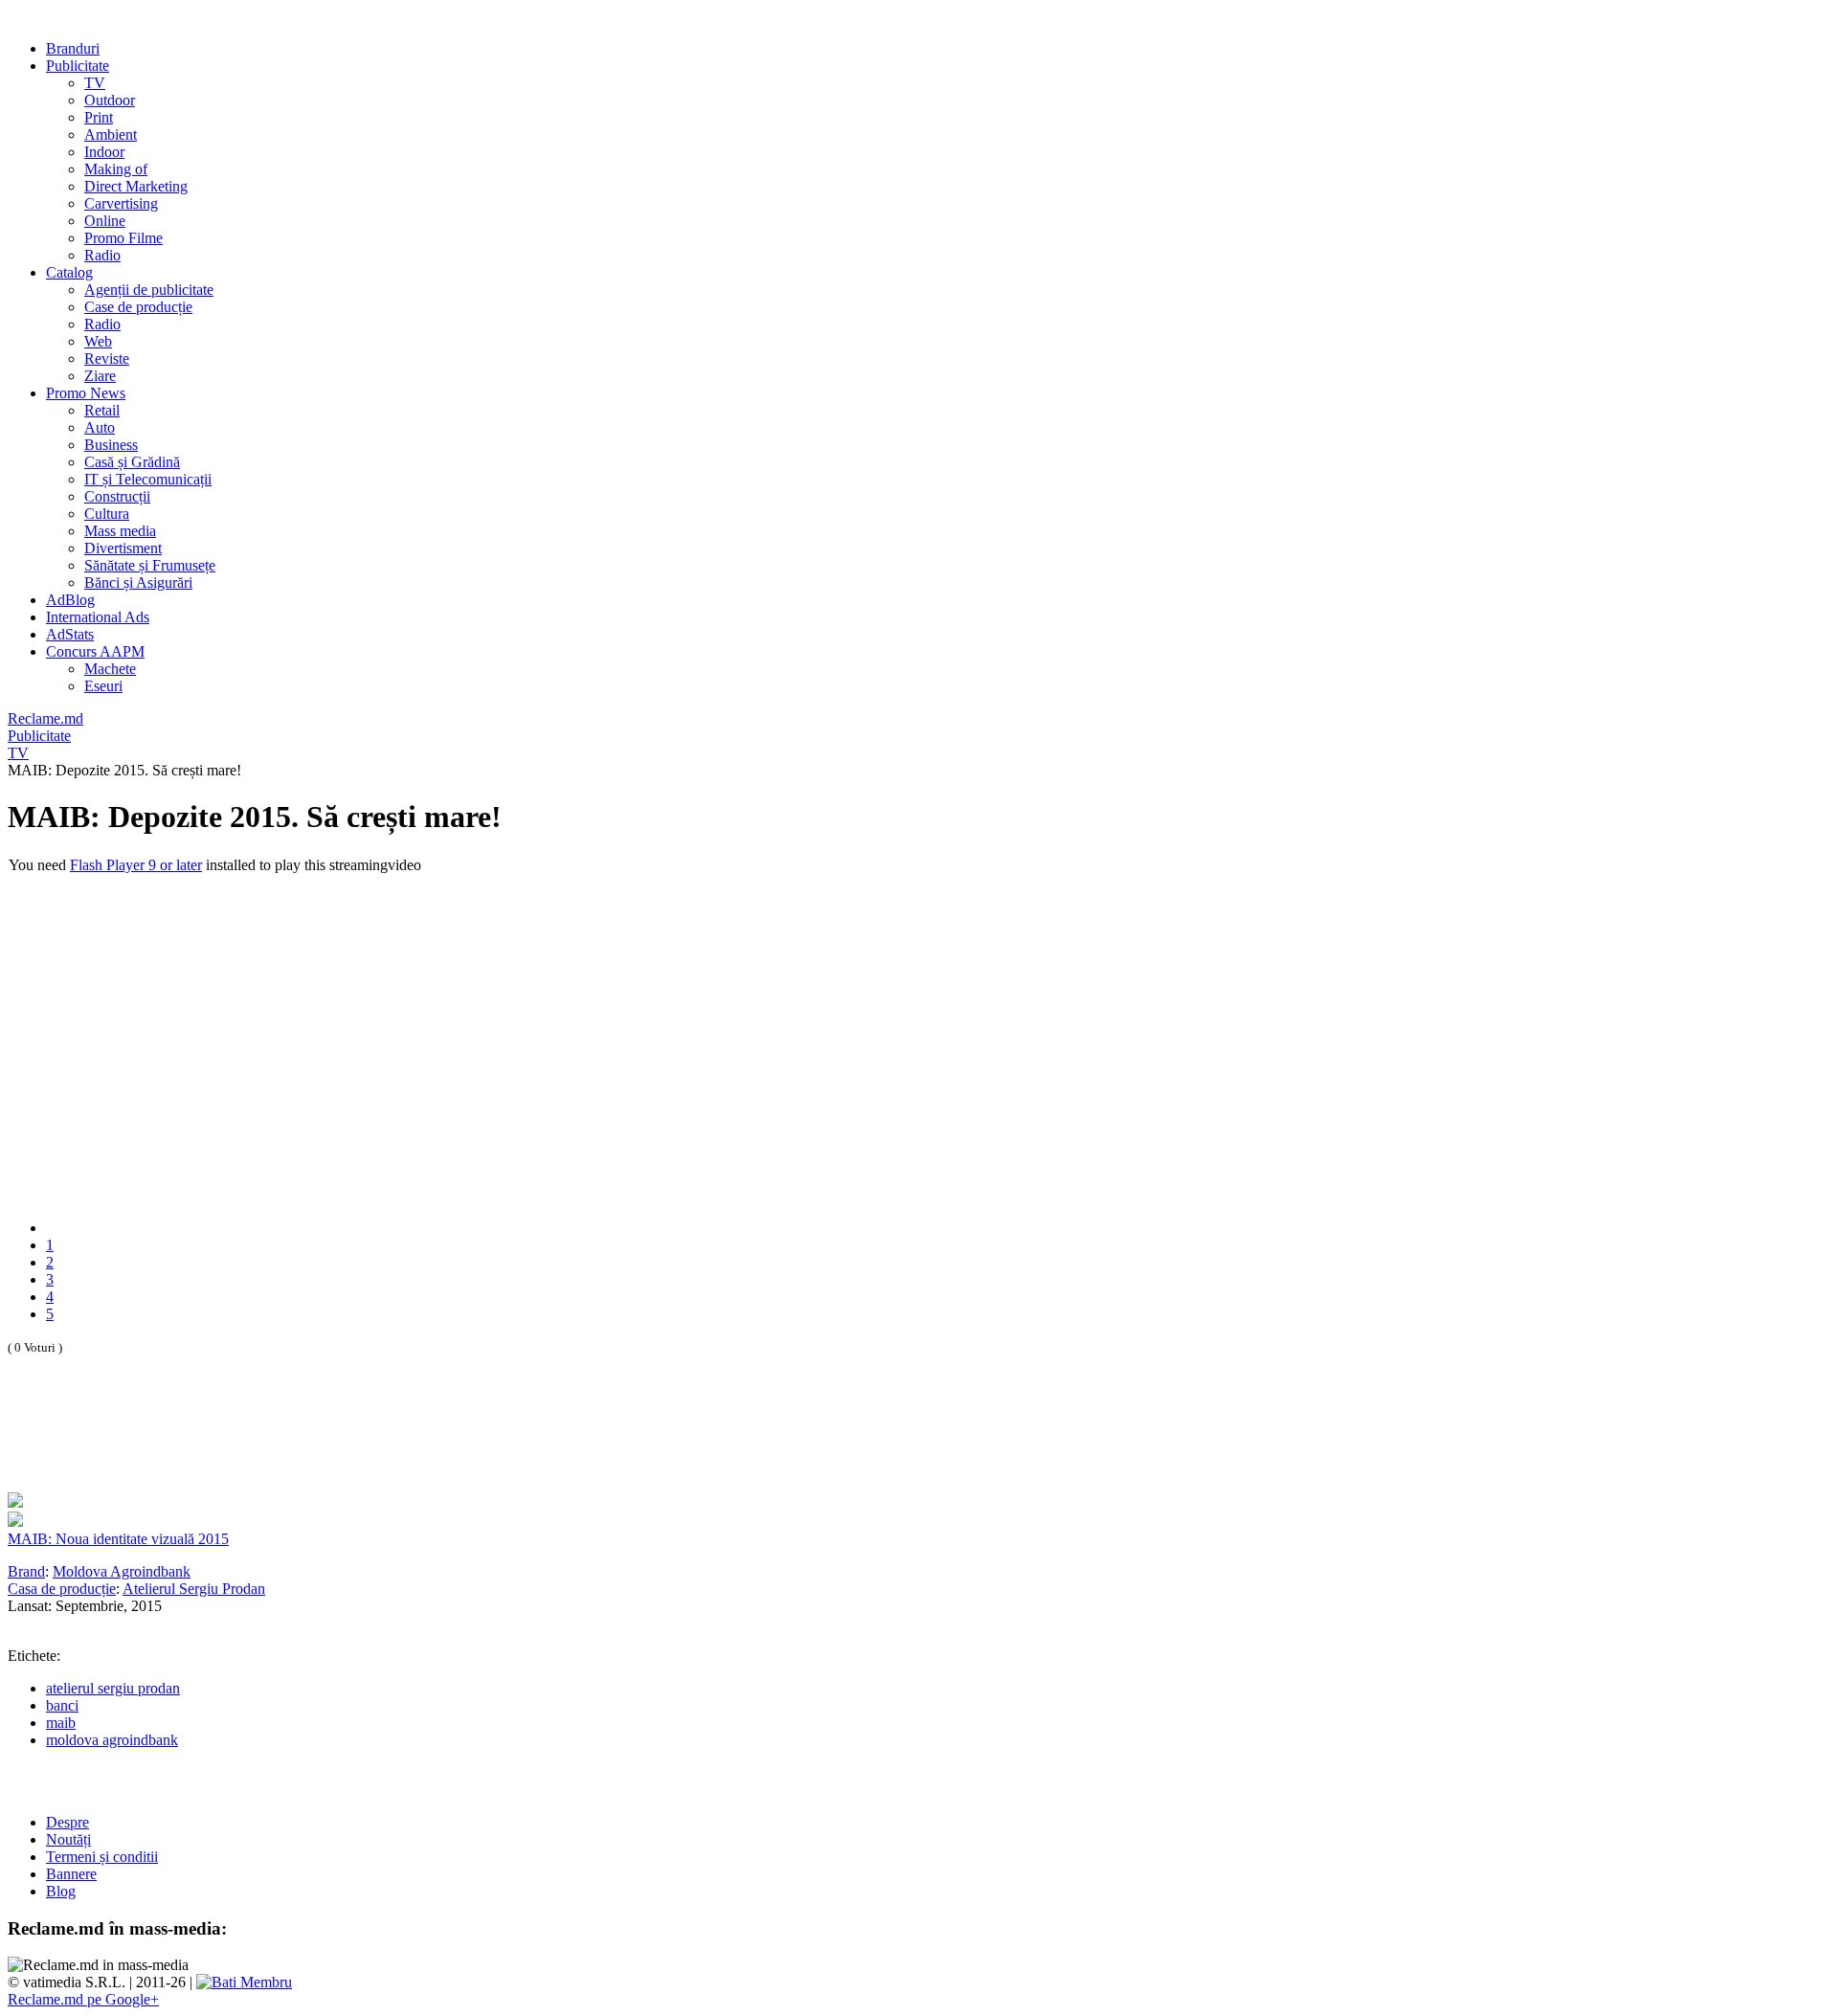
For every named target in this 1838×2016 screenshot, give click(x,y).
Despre (67, 1822)
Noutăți (68, 1839)
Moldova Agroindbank (122, 1571)
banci (62, 1705)
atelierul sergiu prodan (113, 1688)
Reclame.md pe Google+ (83, 1999)
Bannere (71, 1874)
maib (61, 1723)
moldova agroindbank (112, 1740)
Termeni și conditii (102, 1857)
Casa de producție (62, 1589)
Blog (61, 1891)
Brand (26, 1571)
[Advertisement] (232, 1445)
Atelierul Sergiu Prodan (194, 1589)
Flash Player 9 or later (136, 865)
